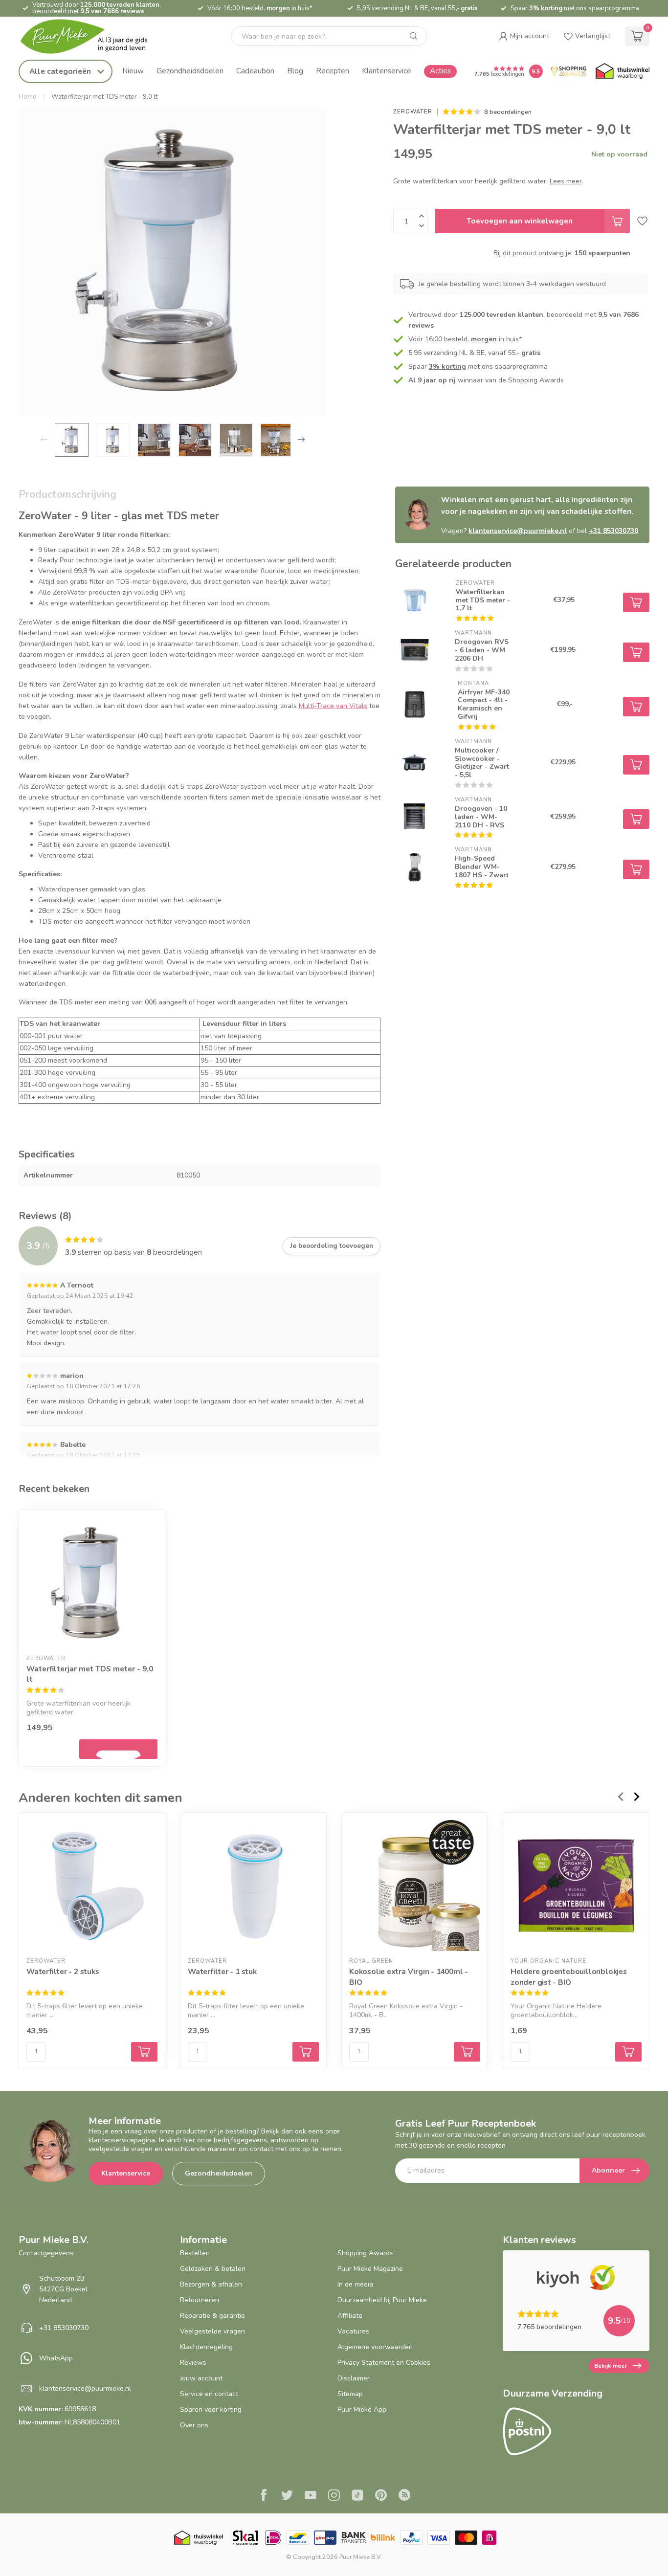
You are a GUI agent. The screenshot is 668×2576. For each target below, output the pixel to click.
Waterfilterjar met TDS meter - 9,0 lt (104, 97)
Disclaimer (354, 2378)
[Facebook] (264, 2496)
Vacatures (353, 2331)
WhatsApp (56, 2358)
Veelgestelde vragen (212, 2331)
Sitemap (350, 2394)
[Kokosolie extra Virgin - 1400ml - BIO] (415, 1886)
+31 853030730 (613, 531)
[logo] (92, 36)
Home (28, 97)
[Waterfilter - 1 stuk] (253, 1886)
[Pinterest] (381, 2496)
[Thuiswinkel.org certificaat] (623, 71)
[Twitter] (287, 2496)
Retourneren (200, 2300)
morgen (278, 8)
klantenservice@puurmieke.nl (518, 531)
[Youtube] (311, 2496)
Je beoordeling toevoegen (332, 1246)
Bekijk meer (611, 2366)
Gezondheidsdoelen (190, 71)
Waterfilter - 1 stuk (222, 1972)
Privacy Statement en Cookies (384, 2363)
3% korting (546, 8)
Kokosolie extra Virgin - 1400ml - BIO (409, 1977)
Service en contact (209, 2394)
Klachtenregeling (206, 2347)
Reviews (193, 2363)
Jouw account (201, 2378)
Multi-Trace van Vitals (333, 706)
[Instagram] (334, 2496)
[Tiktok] (357, 2496)
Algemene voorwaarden (375, 2347)
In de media (355, 2284)
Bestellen (195, 2253)
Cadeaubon (255, 71)
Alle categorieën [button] (61, 71)
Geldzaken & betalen (213, 2269)
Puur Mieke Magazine (370, 2269)
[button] (524, 36)
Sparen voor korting (211, 2409)
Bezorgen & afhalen (211, 2284)
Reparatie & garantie (212, 2316)
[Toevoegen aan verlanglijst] (642, 221)
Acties (440, 71)
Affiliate (350, 2316)
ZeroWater (413, 112)
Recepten (333, 71)
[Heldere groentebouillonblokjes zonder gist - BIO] (576, 1886)
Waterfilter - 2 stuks (63, 1972)
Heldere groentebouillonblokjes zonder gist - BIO (569, 1977)
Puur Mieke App (362, 2409)
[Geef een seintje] (118, 1749)
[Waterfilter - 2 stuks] (92, 1886)
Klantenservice (387, 71)
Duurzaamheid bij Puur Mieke (382, 2300)
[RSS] (404, 2496)
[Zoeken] (414, 36)
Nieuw (133, 71)
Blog (295, 71)
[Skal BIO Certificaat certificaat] (245, 2538)
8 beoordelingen (508, 112)
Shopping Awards (365, 2253)
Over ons (194, 2425)
